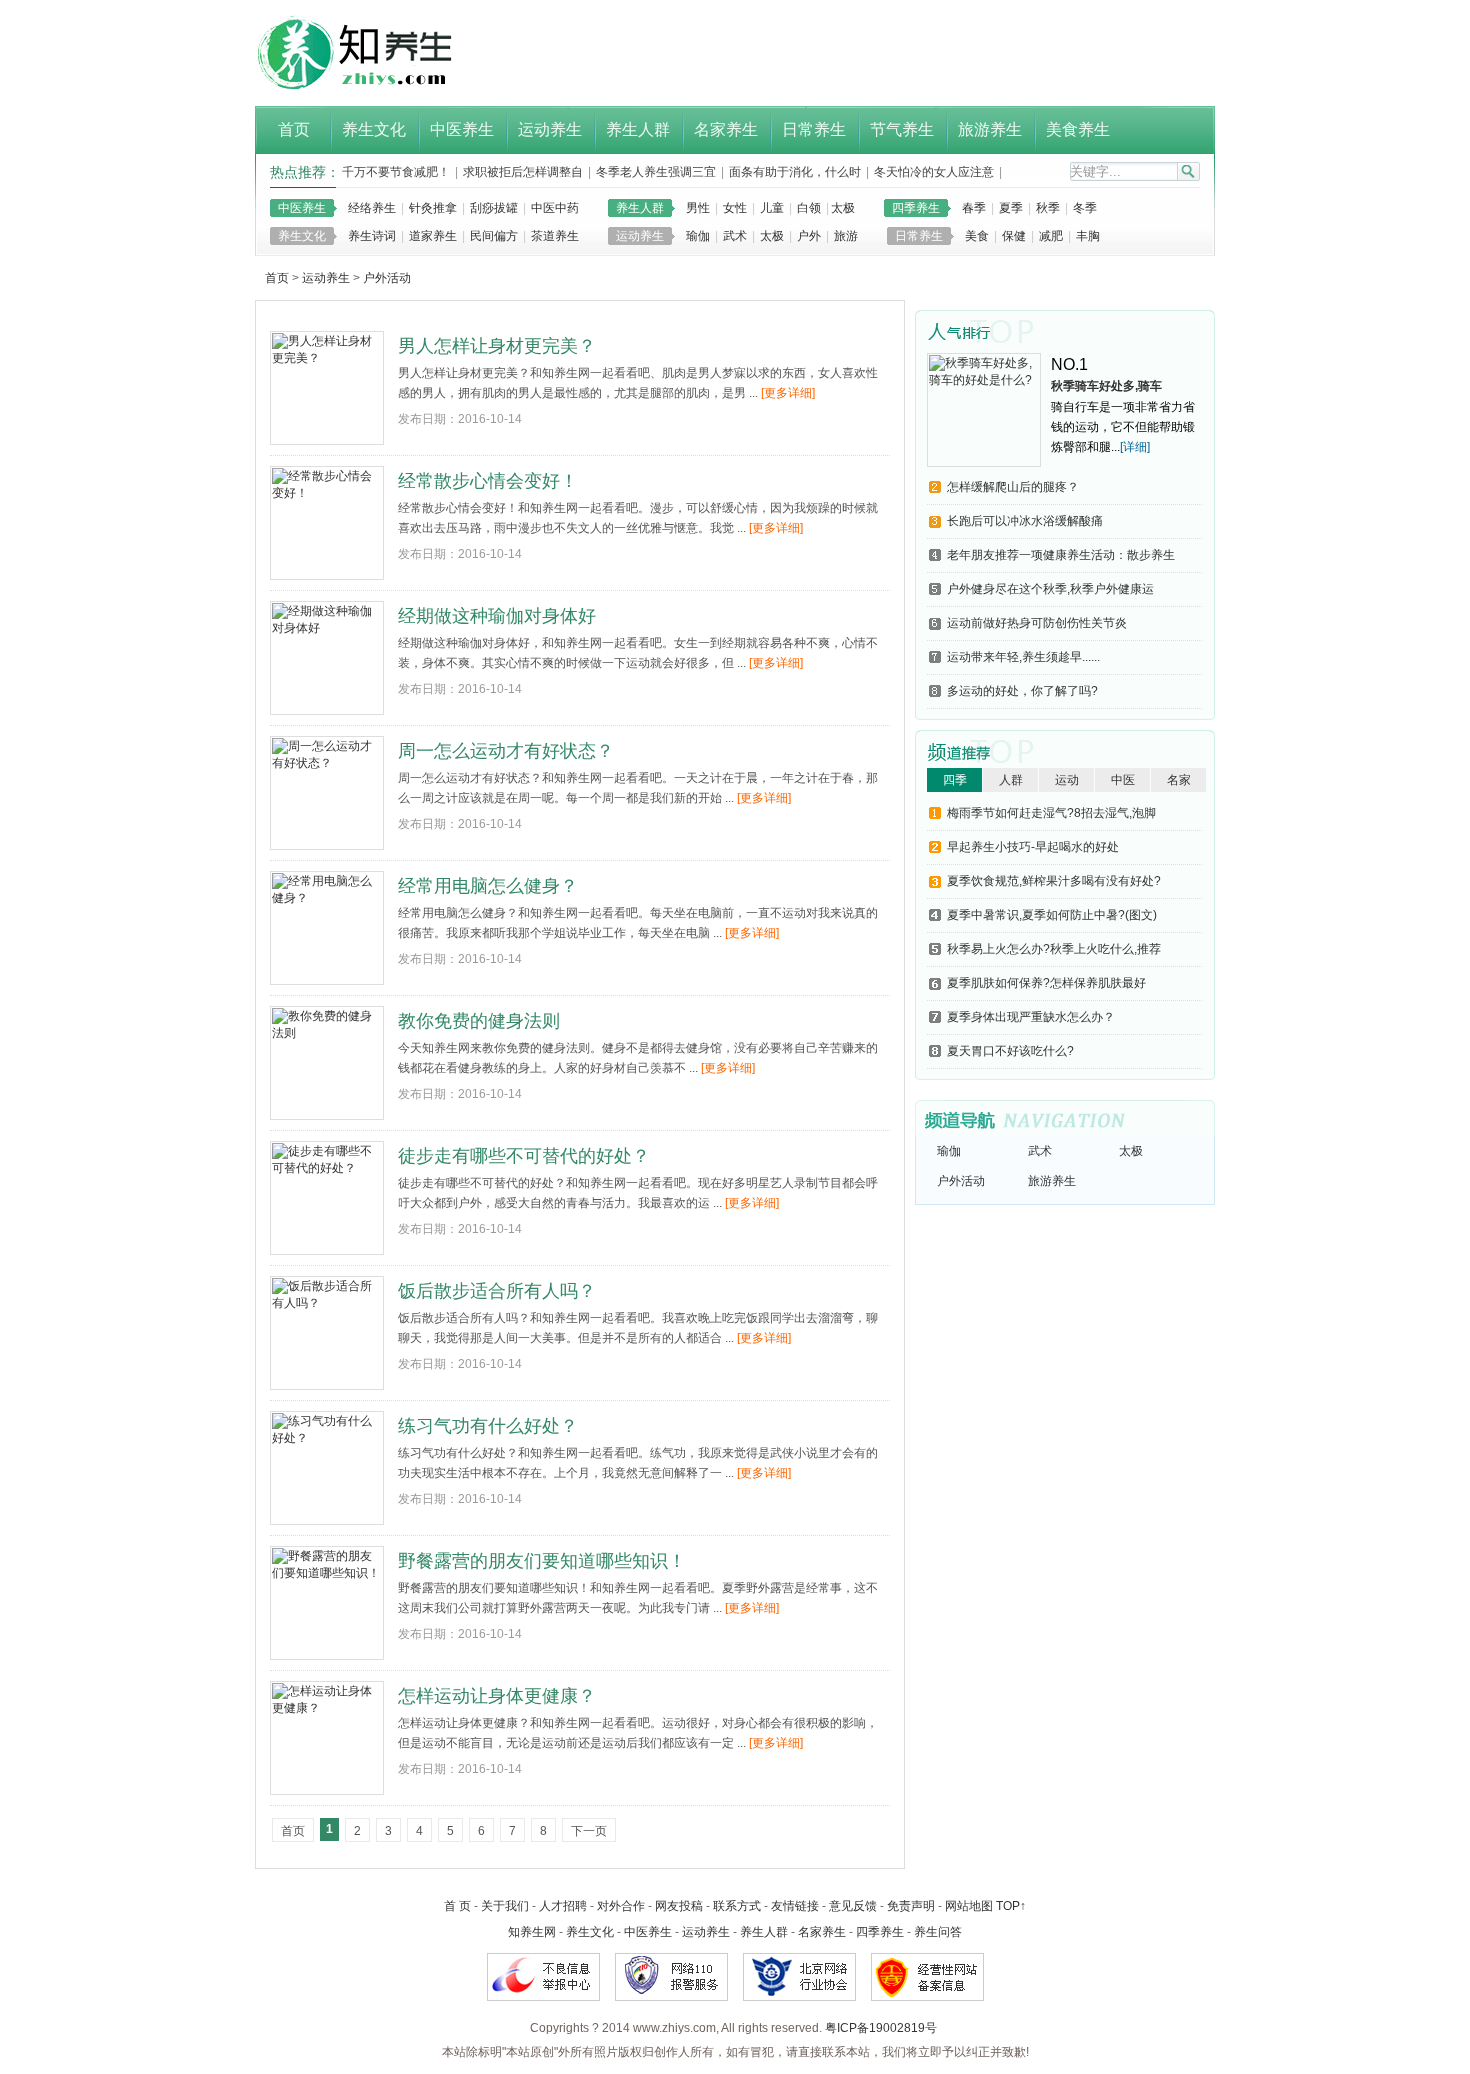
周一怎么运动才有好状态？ (506, 751)
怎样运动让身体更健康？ (497, 1696)
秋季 (1048, 208)
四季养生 (916, 208)
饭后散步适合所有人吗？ (497, 1291)
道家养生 (433, 236)
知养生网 (532, 1932)
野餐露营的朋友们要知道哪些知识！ (542, 1561)
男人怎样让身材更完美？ (497, 346)
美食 (977, 236)
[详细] (1135, 447)
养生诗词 (372, 236)
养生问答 (938, 1932)
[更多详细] (788, 393)
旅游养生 (1052, 1181)
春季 (974, 208)
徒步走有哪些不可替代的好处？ (524, 1156)
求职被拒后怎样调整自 (523, 172)
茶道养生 (555, 236)
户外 (809, 236)
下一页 (589, 1831)
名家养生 (822, 1932)
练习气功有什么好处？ (488, 1426)
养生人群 (640, 208)
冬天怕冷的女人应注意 (934, 172)
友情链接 (795, 1906)
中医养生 (302, 208)
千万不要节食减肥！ (396, 172)
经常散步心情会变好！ (488, 481)
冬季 (1085, 208)
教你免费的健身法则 (479, 1021)
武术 (735, 236)
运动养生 (640, 236)
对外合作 (621, 1906)
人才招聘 (563, 1906)
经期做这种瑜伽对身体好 (497, 616)
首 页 (457, 1906)
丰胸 (1088, 236)
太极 (843, 208)
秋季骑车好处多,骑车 (1106, 386)
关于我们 (505, 1906)
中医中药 (555, 208)
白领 (809, 208)
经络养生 (372, 208)
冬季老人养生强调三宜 (656, 172)
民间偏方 (494, 236)
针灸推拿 (433, 208)
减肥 (1051, 236)
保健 (1014, 236)
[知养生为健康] (367, 94)
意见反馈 (853, 1906)
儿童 (772, 208)
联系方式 (737, 1906)
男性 (698, 208)
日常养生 (919, 236)
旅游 (846, 236)
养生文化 (302, 236)
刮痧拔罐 (494, 208)
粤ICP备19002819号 (881, 2028)
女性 (735, 208)
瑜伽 (698, 236)
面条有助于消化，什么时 (795, 172)
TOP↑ (1011, 1906)
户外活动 (387, 278)
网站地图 (969, 1906)
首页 (277, 278)
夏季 (1011, 208)
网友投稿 (679, 1906)
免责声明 (911, 1906)
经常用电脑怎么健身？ (488, 886)
